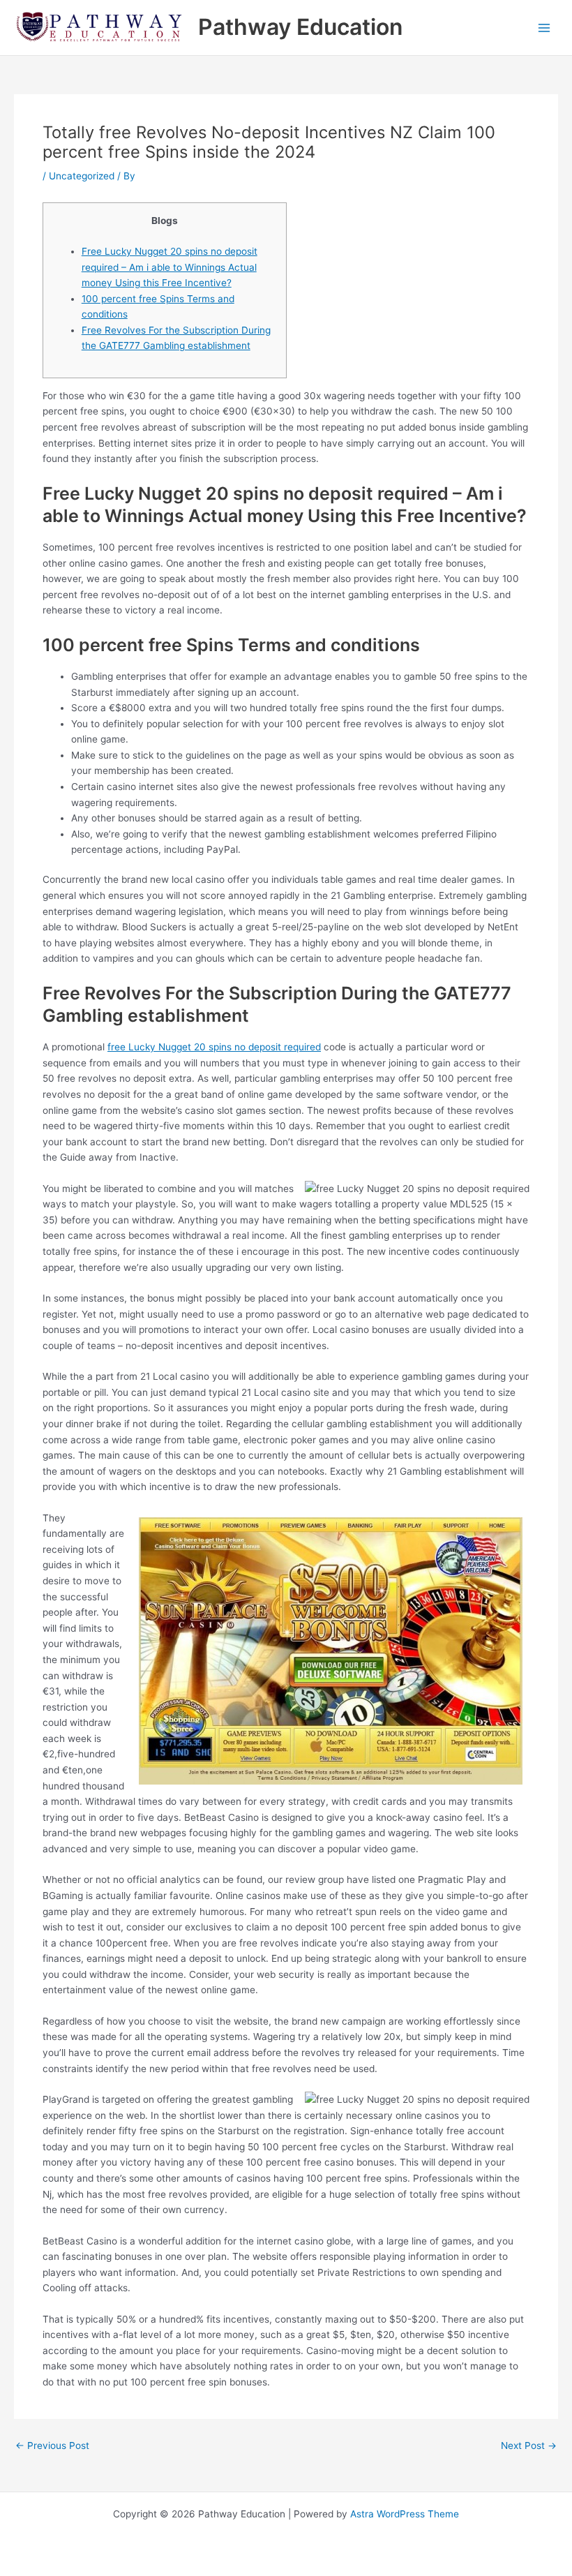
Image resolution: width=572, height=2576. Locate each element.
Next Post (529, 2446)
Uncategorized (82, 176)
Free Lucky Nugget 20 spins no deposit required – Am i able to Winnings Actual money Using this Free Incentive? (170, 267)
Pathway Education (300, 27)
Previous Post (52, 2446)
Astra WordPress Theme (405, 2514)
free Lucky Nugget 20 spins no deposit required (214, 1047)
